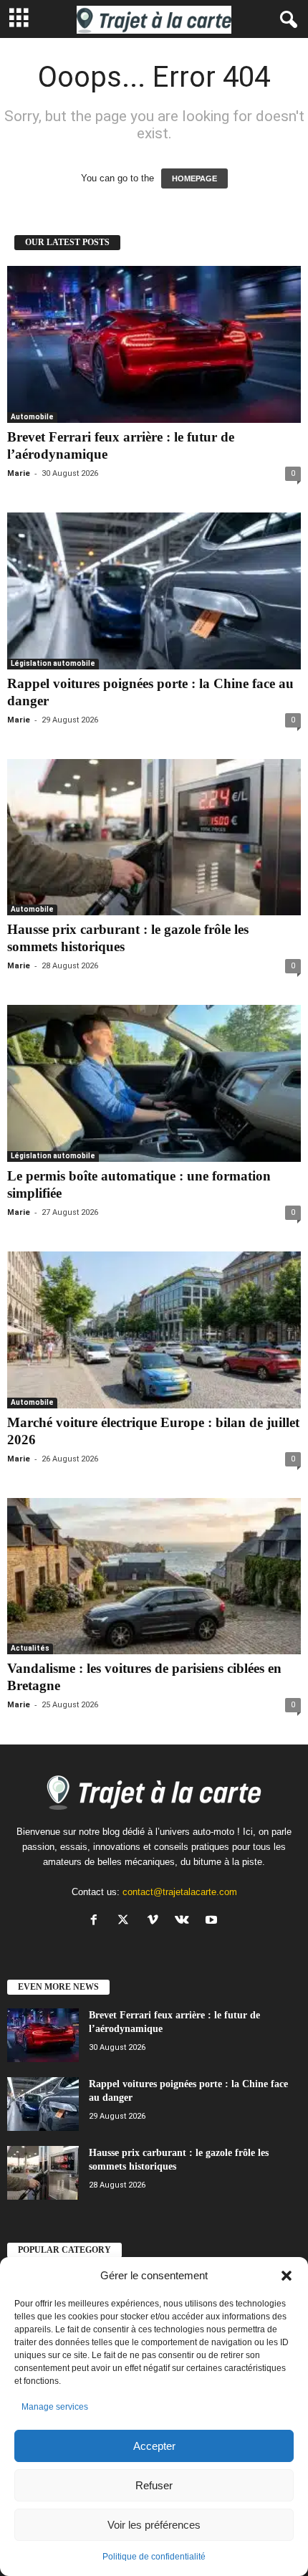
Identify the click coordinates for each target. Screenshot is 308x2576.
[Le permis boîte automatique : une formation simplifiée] (154, 1083)
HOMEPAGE (194, 178)
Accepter (154, 2446)
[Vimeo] (156, 1921)
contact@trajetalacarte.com (180, 1892)
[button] (287, 2276)
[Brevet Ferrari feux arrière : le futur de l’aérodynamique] (154, 344)
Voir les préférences (154, 2525)
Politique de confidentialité (154, 2557)
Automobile (32, 417)
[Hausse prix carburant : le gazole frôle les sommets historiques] (154, 838)
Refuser (154, 2485)
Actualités (30, 1648)
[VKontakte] (185, 1921)
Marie (19, 473)
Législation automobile (53, 663)
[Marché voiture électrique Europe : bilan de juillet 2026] (154, 1330)
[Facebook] (97, 1921)
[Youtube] (213, 1921)
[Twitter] (126, 1921)
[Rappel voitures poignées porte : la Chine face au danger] (154, 591)
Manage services (55, 2407)
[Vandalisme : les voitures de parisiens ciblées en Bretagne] (154, 1576)
